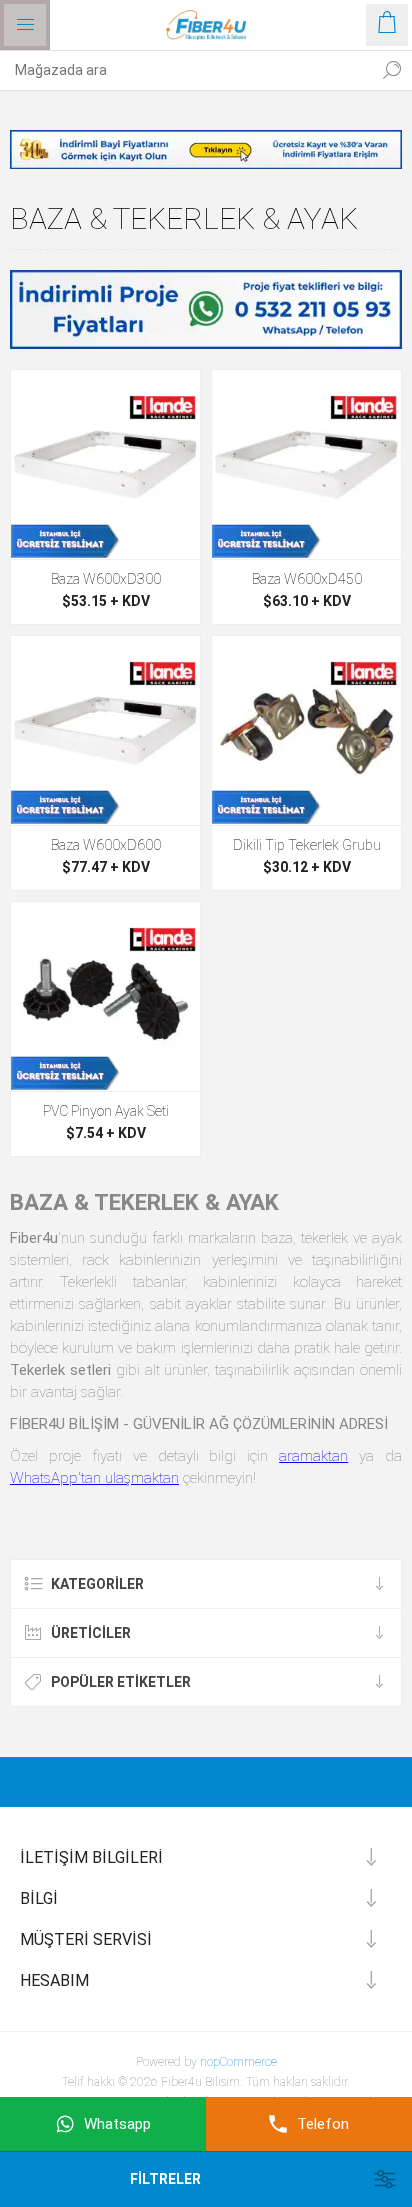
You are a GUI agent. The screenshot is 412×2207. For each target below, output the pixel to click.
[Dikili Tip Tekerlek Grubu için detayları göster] (306, 730)
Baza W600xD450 (307, 579)
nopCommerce (238, 2062)
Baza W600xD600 (106, 845)
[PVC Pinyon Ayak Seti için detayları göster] (105, 996)
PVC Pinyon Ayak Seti (106, 1111)
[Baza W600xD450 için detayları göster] (306, 464)
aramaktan (313, 1456)
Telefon (323, 2124)
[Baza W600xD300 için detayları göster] (105, 464)
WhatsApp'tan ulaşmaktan (94, 1478)
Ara (392, 70)
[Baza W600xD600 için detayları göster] (105, 730)
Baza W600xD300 (106, 579)
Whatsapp (117, 2124)
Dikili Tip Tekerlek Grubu (307, 845)
